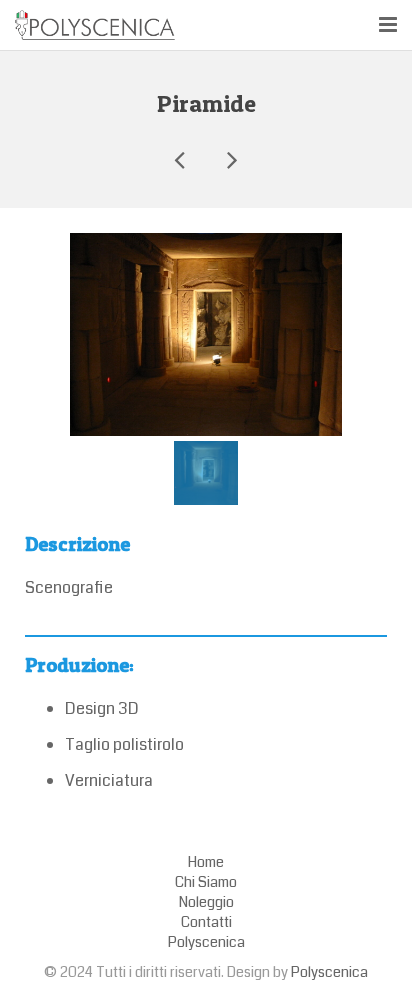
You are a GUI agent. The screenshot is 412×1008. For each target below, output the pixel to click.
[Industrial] (231, 159)
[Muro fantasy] (181, 159)
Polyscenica (329, 972)
